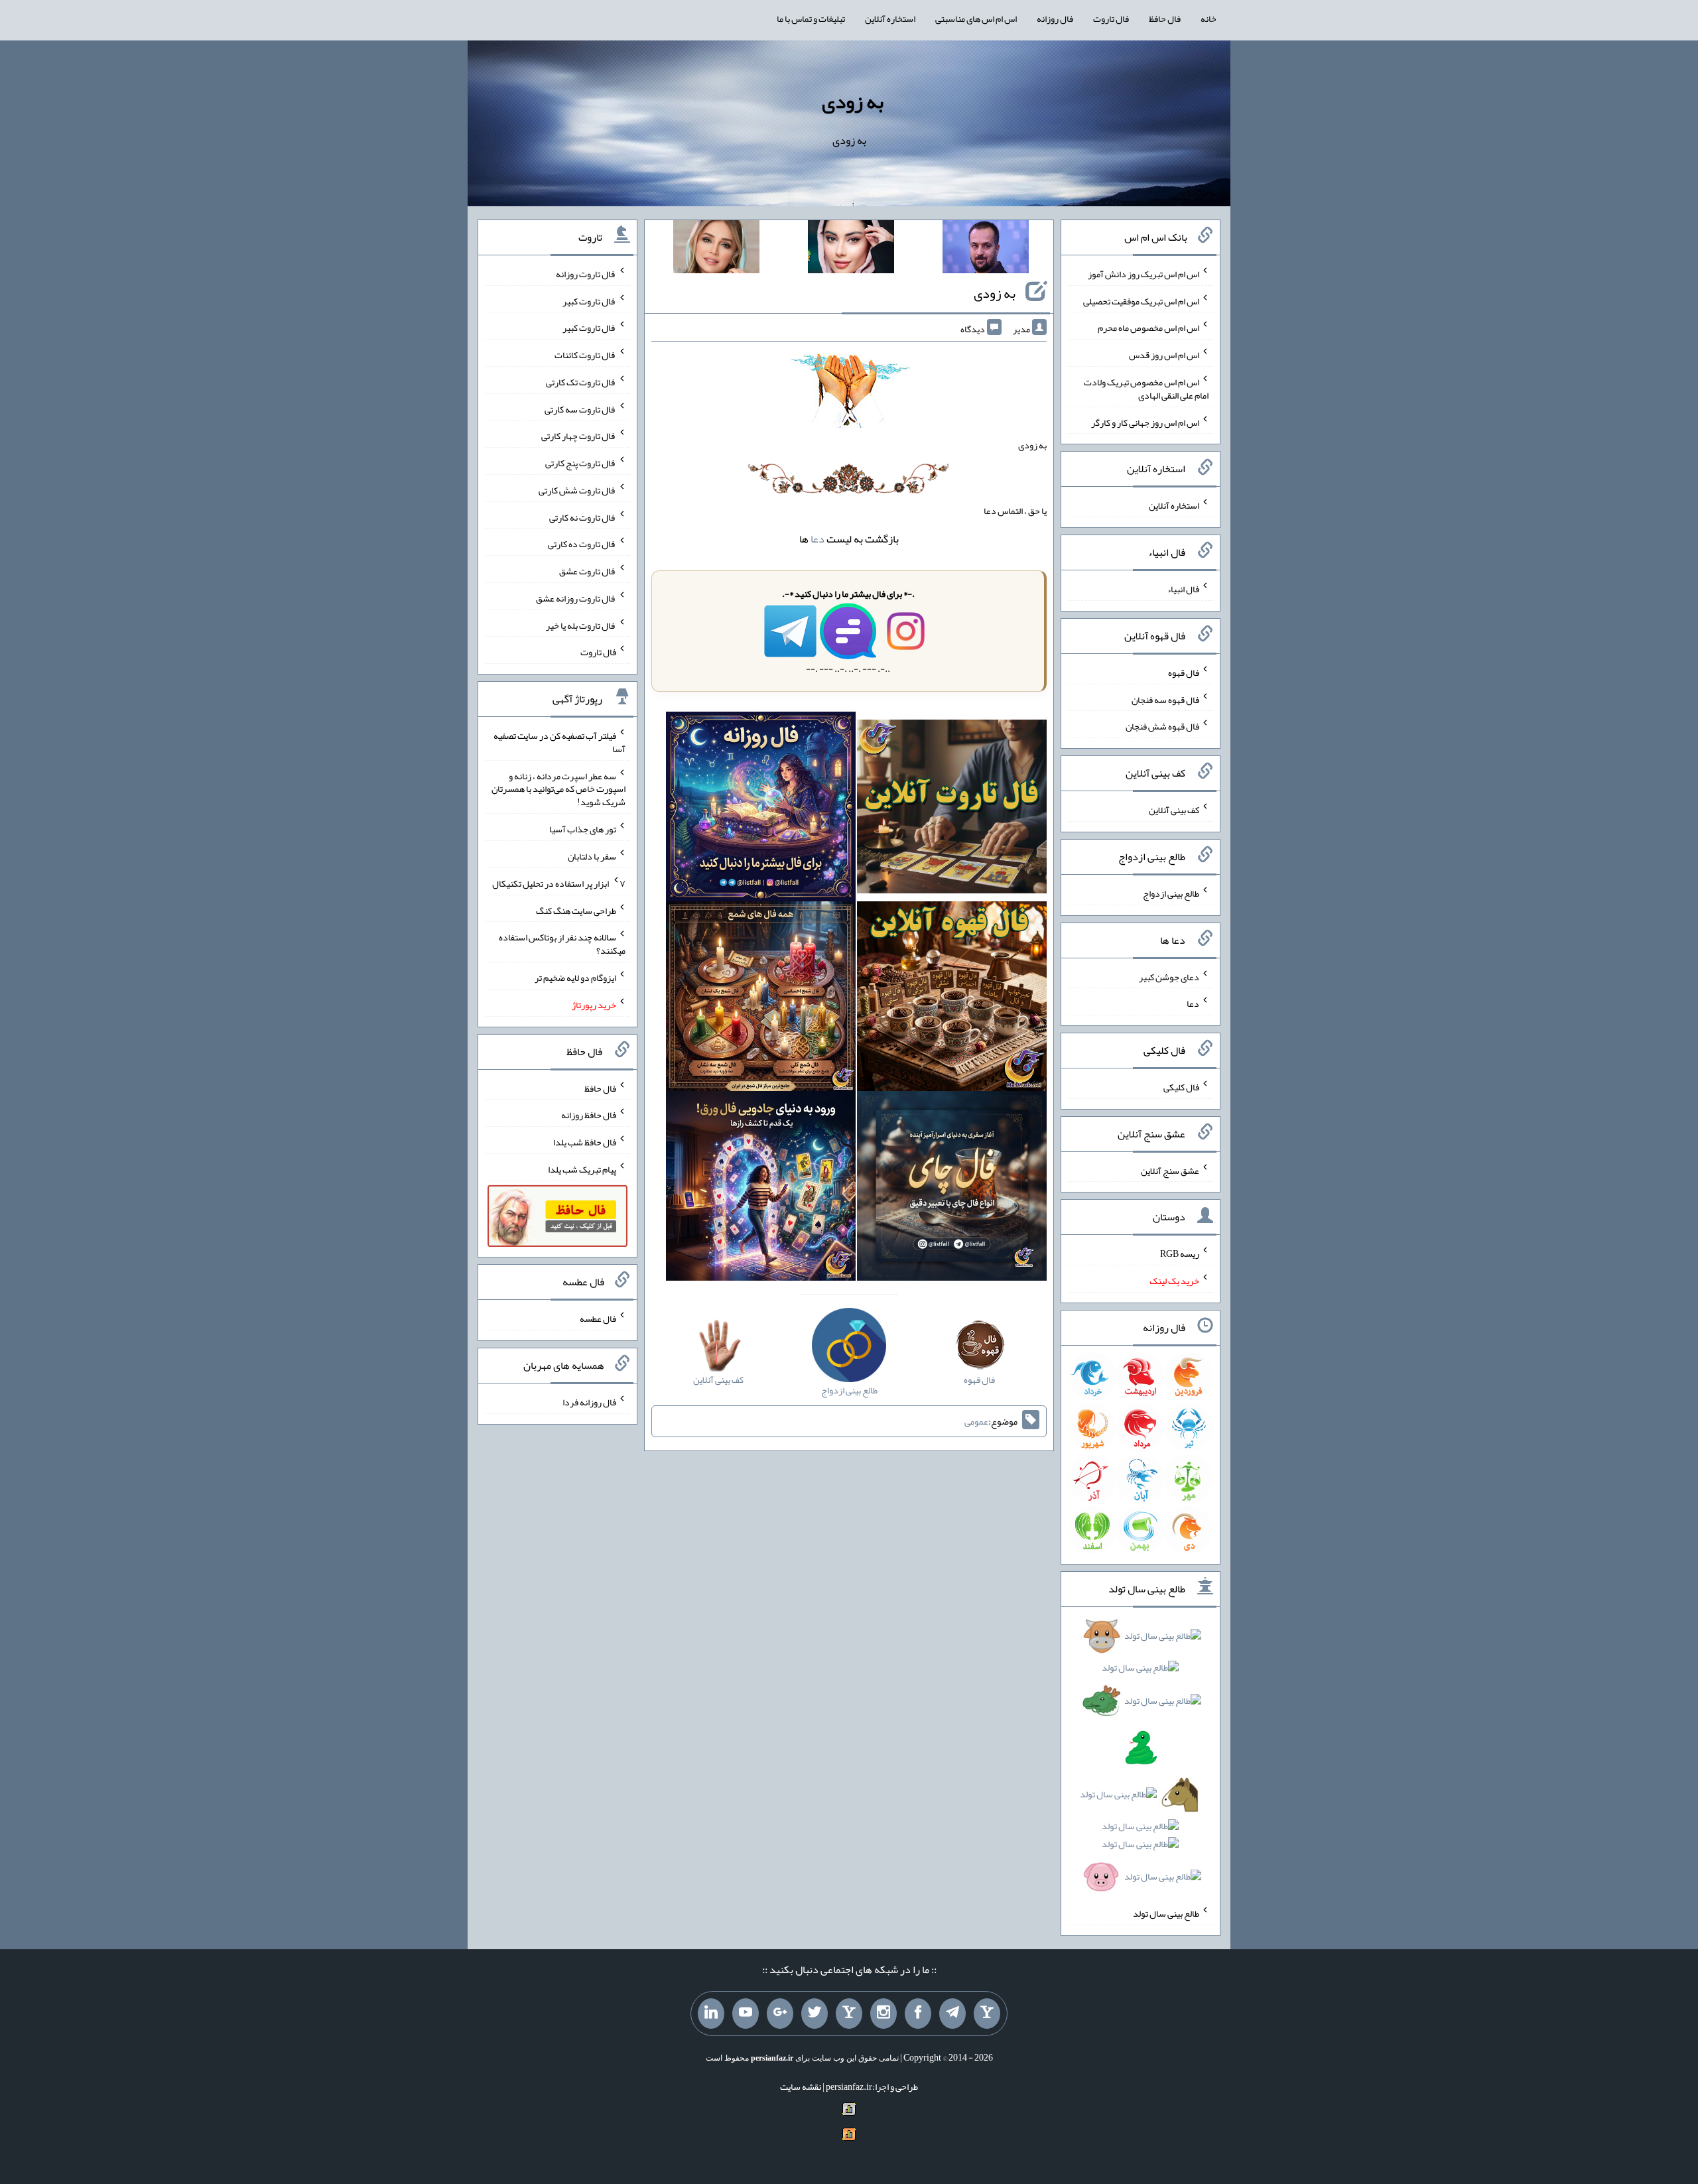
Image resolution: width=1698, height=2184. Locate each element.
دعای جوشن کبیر (1169, 976)
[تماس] (849, 2014)
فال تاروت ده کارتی (582, 544)
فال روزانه (1055, 19)
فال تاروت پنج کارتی (581, 463)
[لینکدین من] (711, 2014)
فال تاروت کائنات (585, 355)
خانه (1208, 19)
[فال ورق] (761, 1188)
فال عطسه (598, 1318)
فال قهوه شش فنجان (1162, 726)
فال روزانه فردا (589, 1402)
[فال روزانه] (761, 809)
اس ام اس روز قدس (1164, 355)
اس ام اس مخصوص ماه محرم (1148, 328)
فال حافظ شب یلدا (585, 1142)
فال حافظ (1165, 19)
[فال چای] (952, 1188)
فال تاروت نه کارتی (583, 517)
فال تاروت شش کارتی (577, 490)
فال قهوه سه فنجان (1165, 699)
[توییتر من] (815, 2014)
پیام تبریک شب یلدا (582, 1169)
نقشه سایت (801, 2087)
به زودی (853, 101)
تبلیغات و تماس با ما (811, 19)
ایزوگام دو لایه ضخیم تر (575, 978)
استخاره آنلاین (890, 19)
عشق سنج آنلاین (1170, 1170)
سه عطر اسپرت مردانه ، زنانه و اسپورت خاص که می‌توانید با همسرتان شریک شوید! (558, 789)
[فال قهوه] (952, 999)
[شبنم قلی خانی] (716, 249)
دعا (817, 539)
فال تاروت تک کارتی (581, 382)
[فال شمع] (761, 999)
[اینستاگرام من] (883, 2014)
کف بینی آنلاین (1174, 810)
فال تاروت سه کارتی (580, 409)
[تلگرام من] (952, 2014)
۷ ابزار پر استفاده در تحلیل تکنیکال (559, 883)
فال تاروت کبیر (589, 300)
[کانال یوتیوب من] (746, 2014)
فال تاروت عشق (588, 571)
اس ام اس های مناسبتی (976, 19)
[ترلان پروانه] (851, 249)
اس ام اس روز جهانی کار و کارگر (1145, 422)
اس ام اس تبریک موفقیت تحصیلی (1141, 300)
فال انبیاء (1183, 589)
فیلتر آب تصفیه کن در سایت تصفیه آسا (559, 742)
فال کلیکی (1181, 1087)
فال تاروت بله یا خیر (581, 625)
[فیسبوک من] (918, 2014)
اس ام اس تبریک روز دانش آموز (1143, 274)
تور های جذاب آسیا (583, 829)
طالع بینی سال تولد (1166, 1913)
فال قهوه (1184, 673)
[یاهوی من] (987, 2014)
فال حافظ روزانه (589, 1115)
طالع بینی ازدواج (1171, 893)
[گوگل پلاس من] (780, 2014)
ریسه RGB (1180, 1253)
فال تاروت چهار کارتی (579, 436)
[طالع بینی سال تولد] (1141, 1761)
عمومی (976, 1421)
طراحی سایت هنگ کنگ (576, 910)
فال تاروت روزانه (586, 274)
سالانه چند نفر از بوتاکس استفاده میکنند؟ (562, 944)
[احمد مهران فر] (986, 249)
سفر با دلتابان (592, 856)
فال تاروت (1111, 19)
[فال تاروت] (952, 809)
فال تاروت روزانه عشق (576, 598)
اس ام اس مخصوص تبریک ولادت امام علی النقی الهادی (1146, 389)
